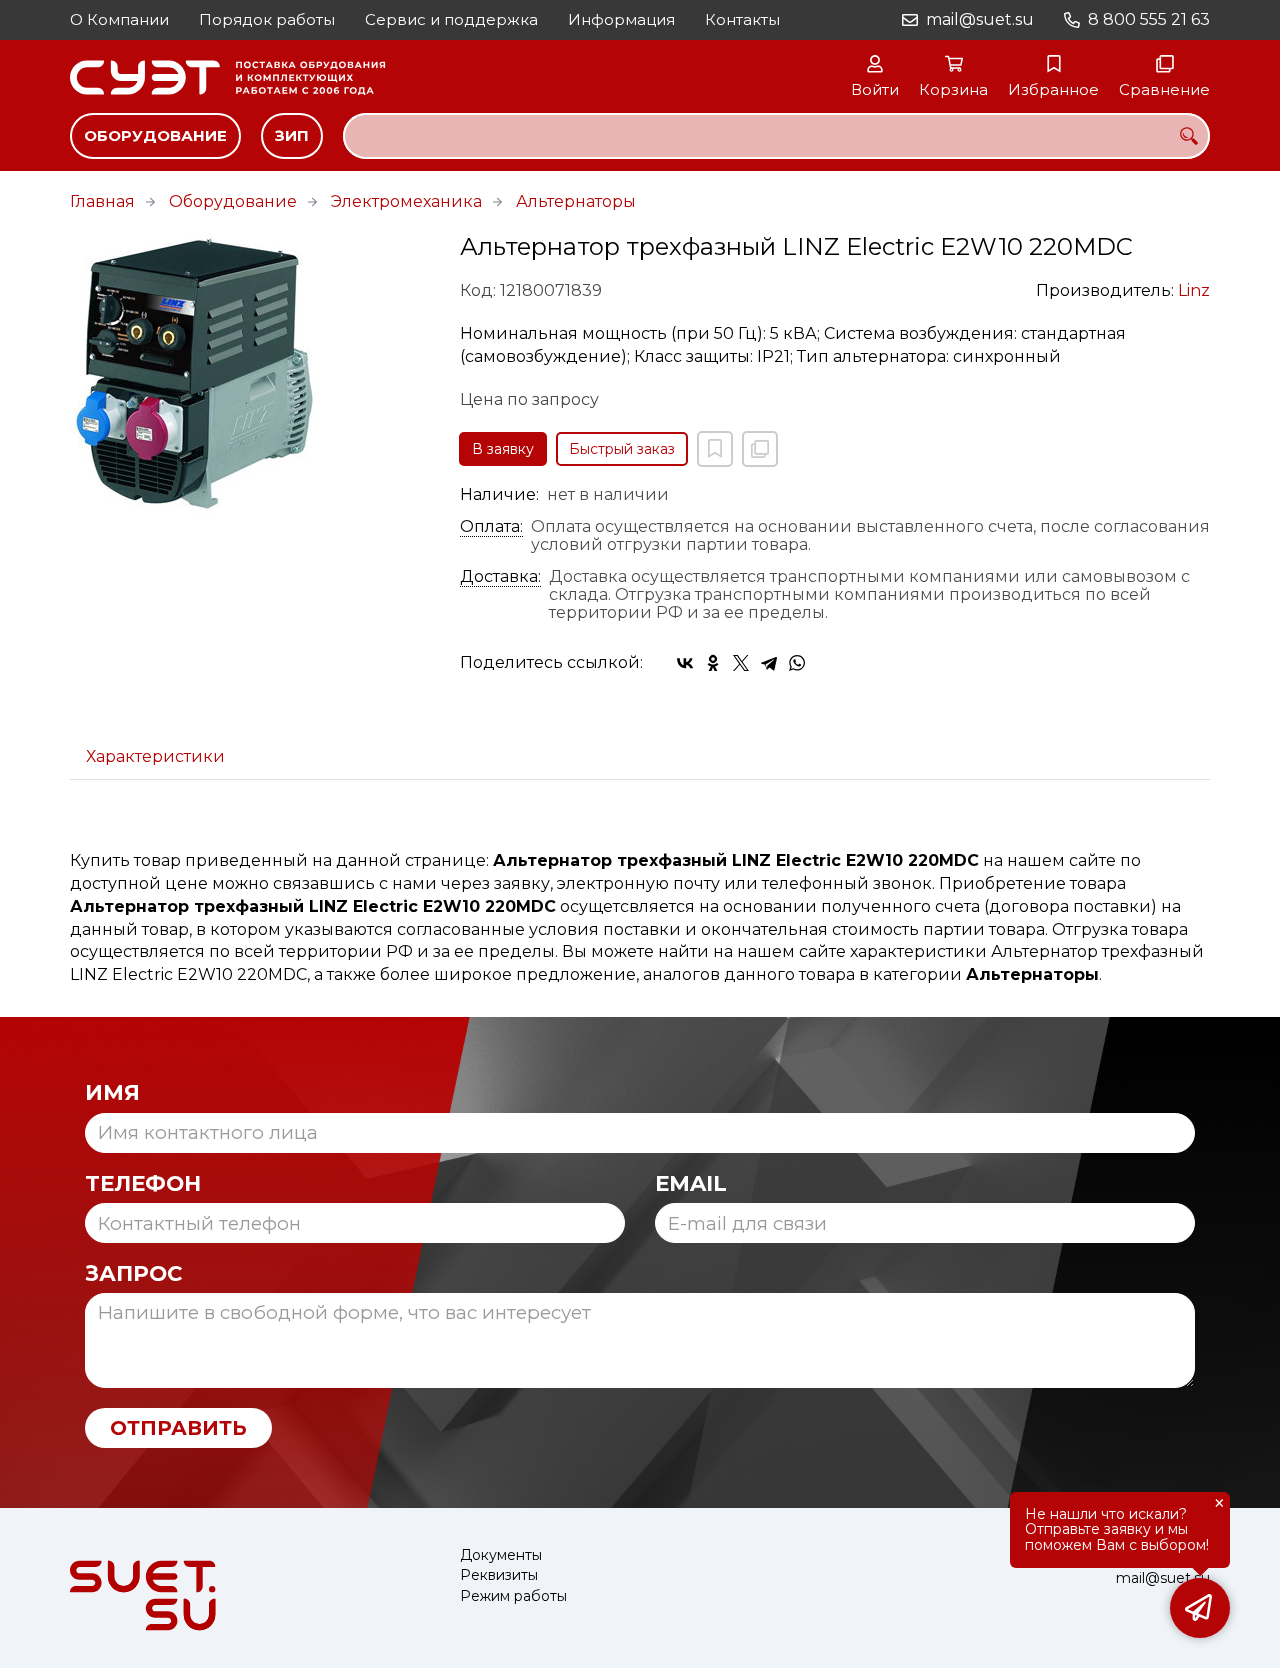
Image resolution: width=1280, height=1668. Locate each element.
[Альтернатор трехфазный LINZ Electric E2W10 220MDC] (250, 374)
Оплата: (491, 527)
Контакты (742, 19)
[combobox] (776, 136)
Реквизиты (499, 1575)
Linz (1194, 290)
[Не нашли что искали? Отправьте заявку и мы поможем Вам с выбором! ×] (1200, 1608)
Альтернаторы (576, 201)
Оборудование (155, 135)
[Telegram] (769, 663)
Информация (621, 19)
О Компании (119, 19)
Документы (501, 1555)
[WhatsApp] (797, 663)
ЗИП (292, 135)
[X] (741, 663)
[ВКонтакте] (685, 663)
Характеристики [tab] (155, 756)
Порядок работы (267, 19)
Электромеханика (406, 201)
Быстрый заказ (622, 449)
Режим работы (513, 1596)
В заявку (503, 449)
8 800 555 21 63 (1149, 19)
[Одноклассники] (713, 663)
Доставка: (500, 577)
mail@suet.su (980, 19)
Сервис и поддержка (451, 19)
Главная (102, 201)
